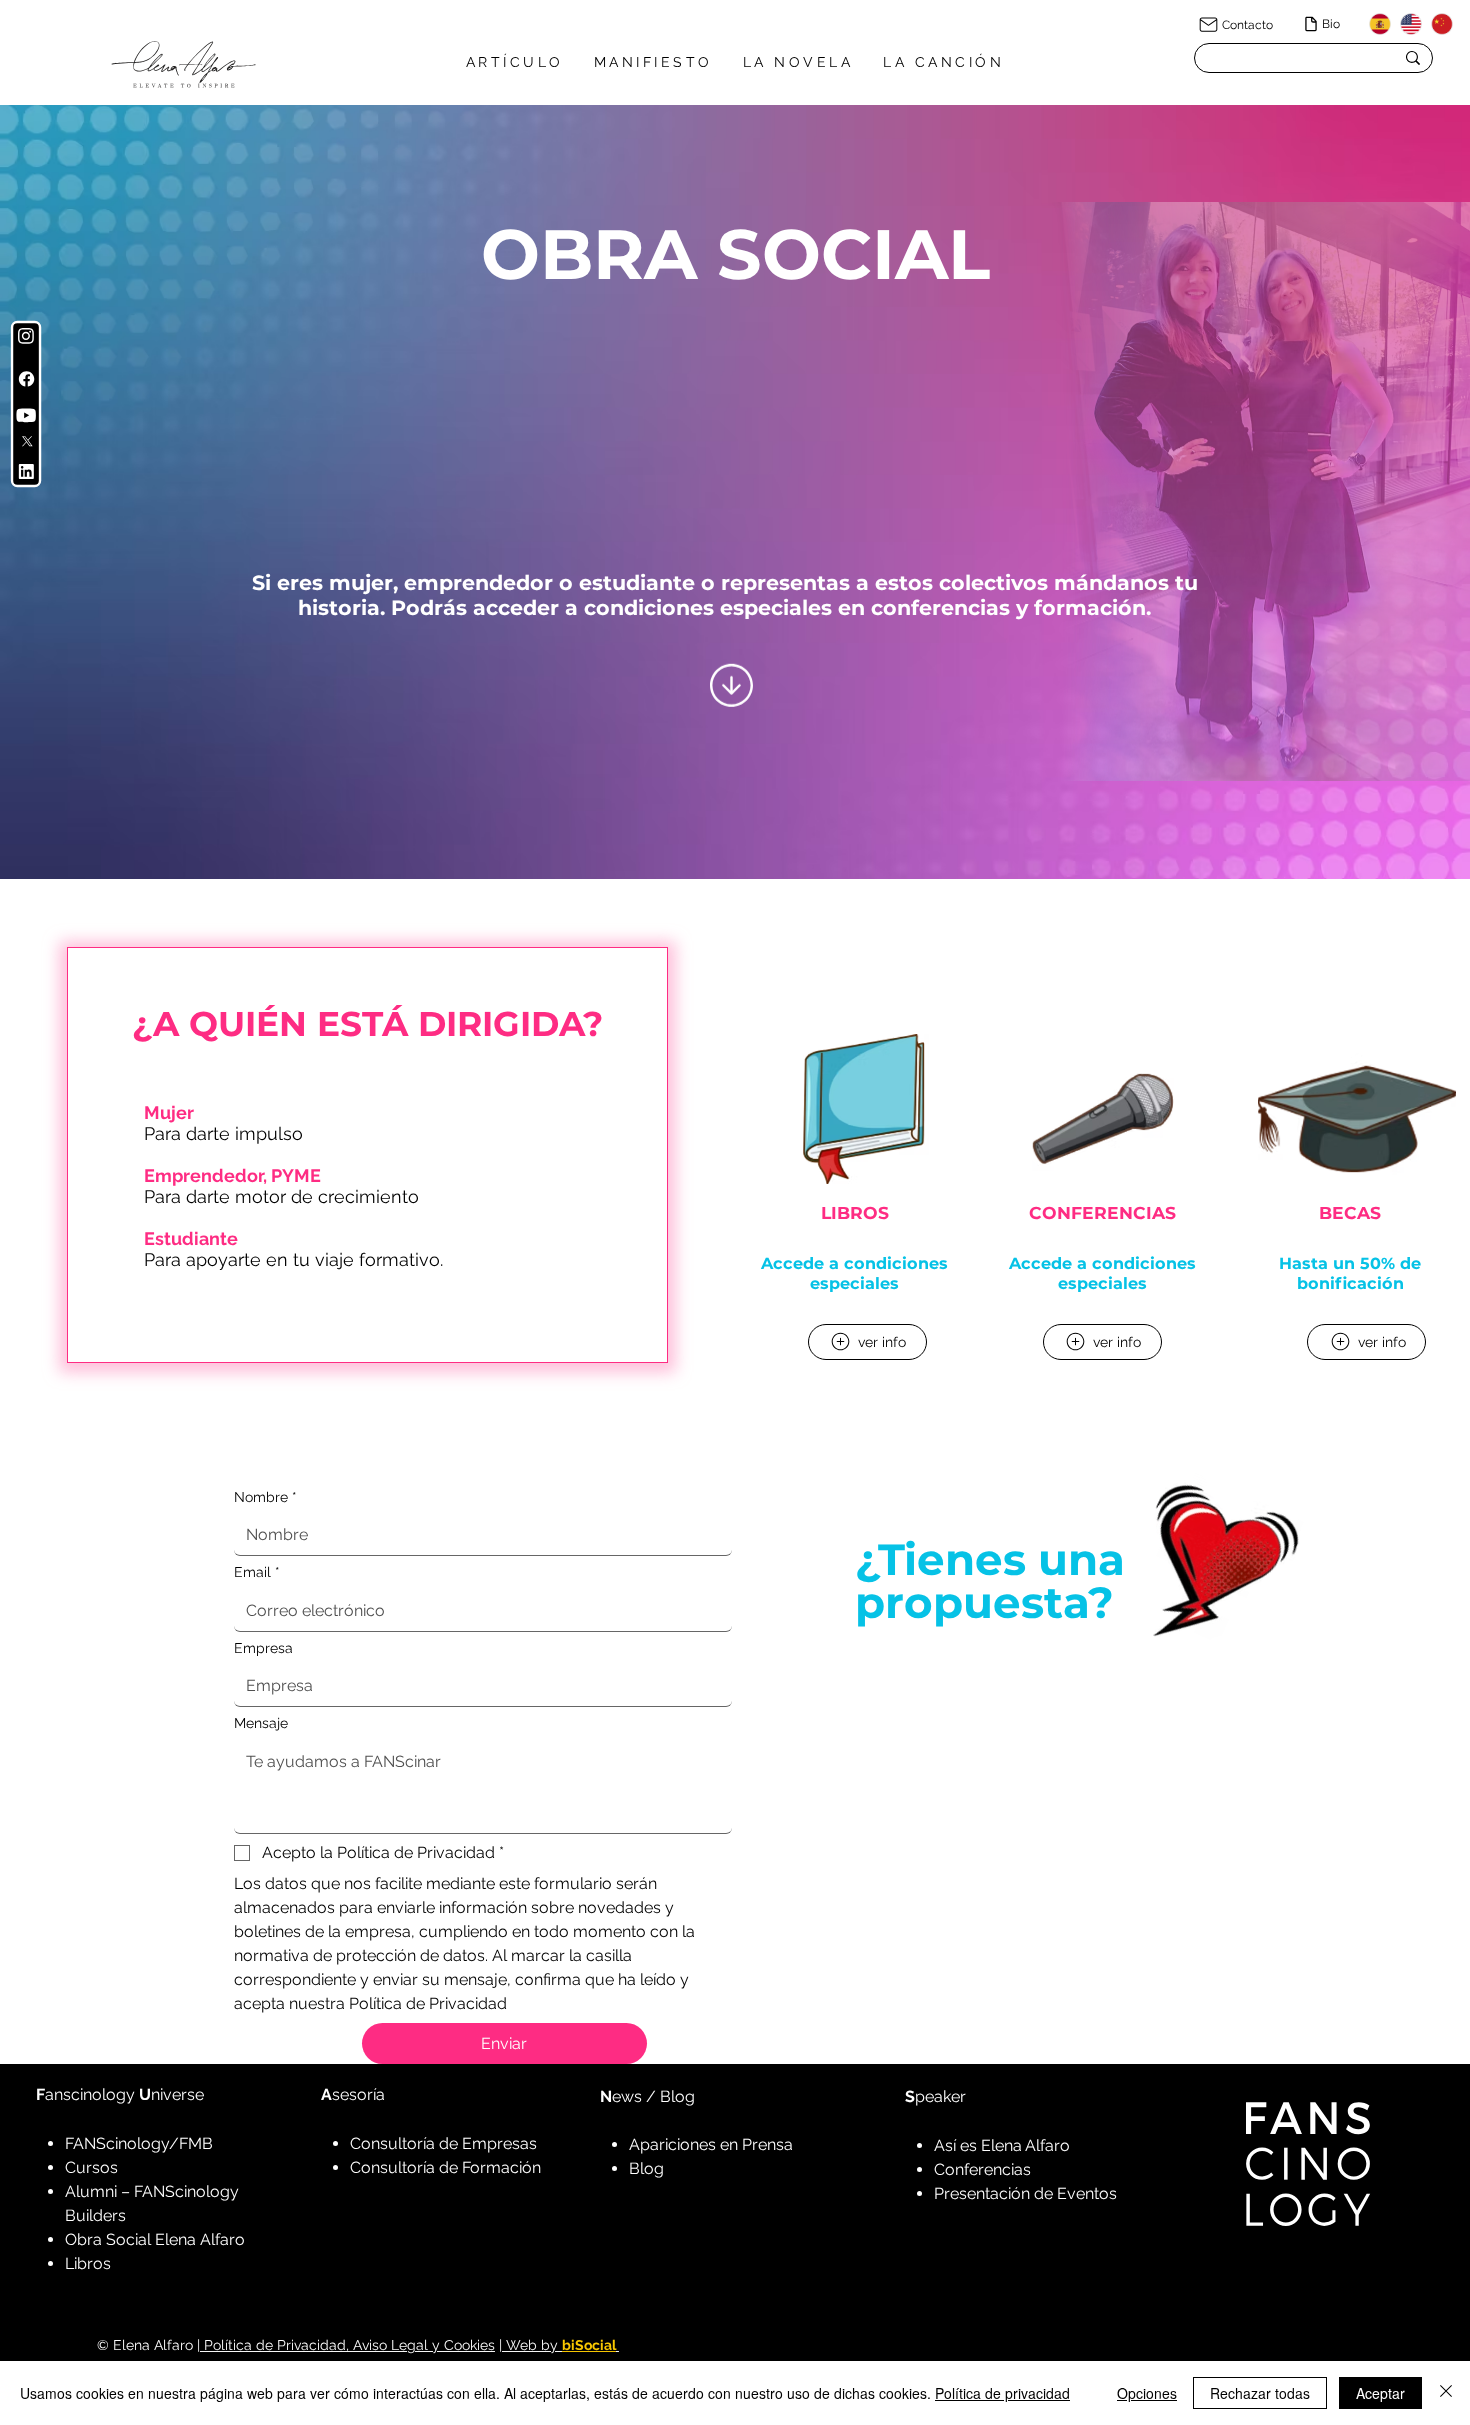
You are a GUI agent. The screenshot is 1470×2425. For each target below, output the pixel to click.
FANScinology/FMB (139, 2143)
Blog (646, 2168)
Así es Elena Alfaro (1002, 2145)
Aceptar (1380, 2393)
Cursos (91, 2167)
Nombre (265, 1497)
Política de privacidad (1002, 2393)
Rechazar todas (1260, 2393)
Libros (88, 2263)
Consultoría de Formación (445, 2167)
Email (257, 1572)
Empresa (263, 1648)
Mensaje (261, 1723)
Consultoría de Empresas (443, 2143)
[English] (1410, 24)
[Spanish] (1380, 24)
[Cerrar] (1446, 2393)
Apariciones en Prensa (711, 2144)
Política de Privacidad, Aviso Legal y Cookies (347, 2345)
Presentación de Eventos (1025, 2193)
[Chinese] (1441, 24)
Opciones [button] (1147, 2393)
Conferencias (982, 2169)
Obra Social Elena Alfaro (155, 2239)
